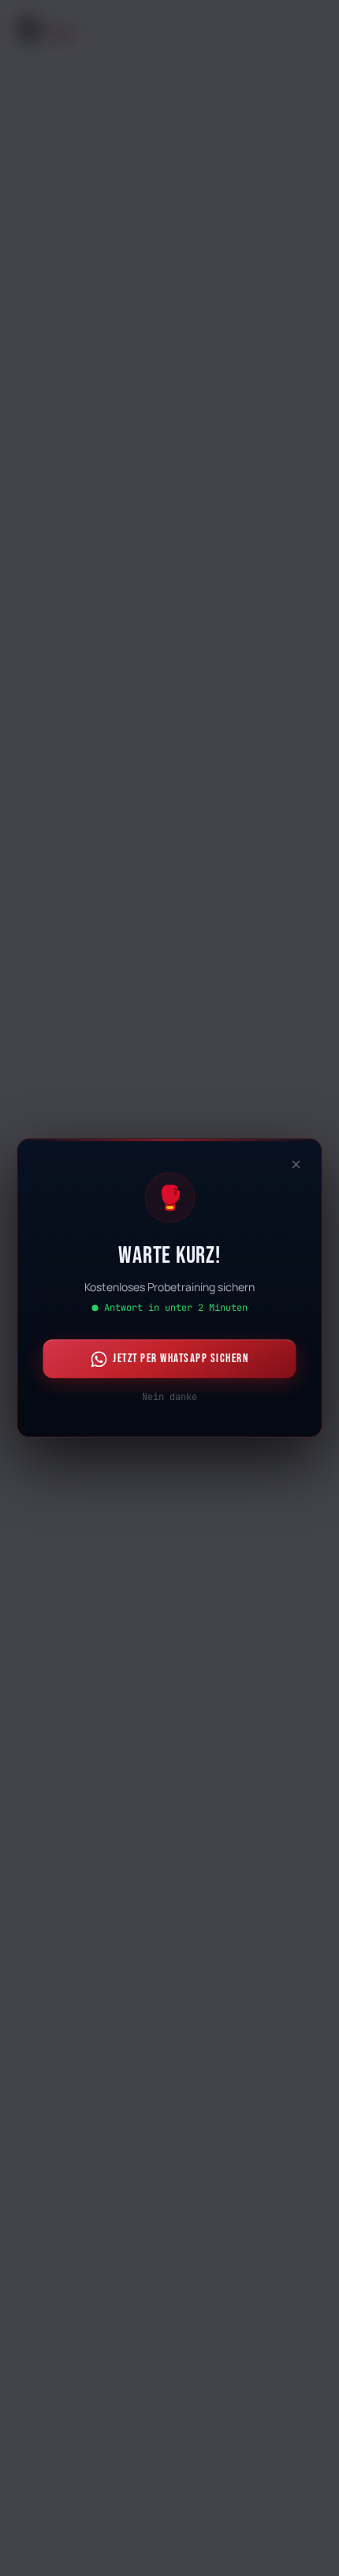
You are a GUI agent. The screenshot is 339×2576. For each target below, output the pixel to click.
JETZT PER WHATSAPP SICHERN (181, 1359)
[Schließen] (296, 1164)
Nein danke (169, 1398)
